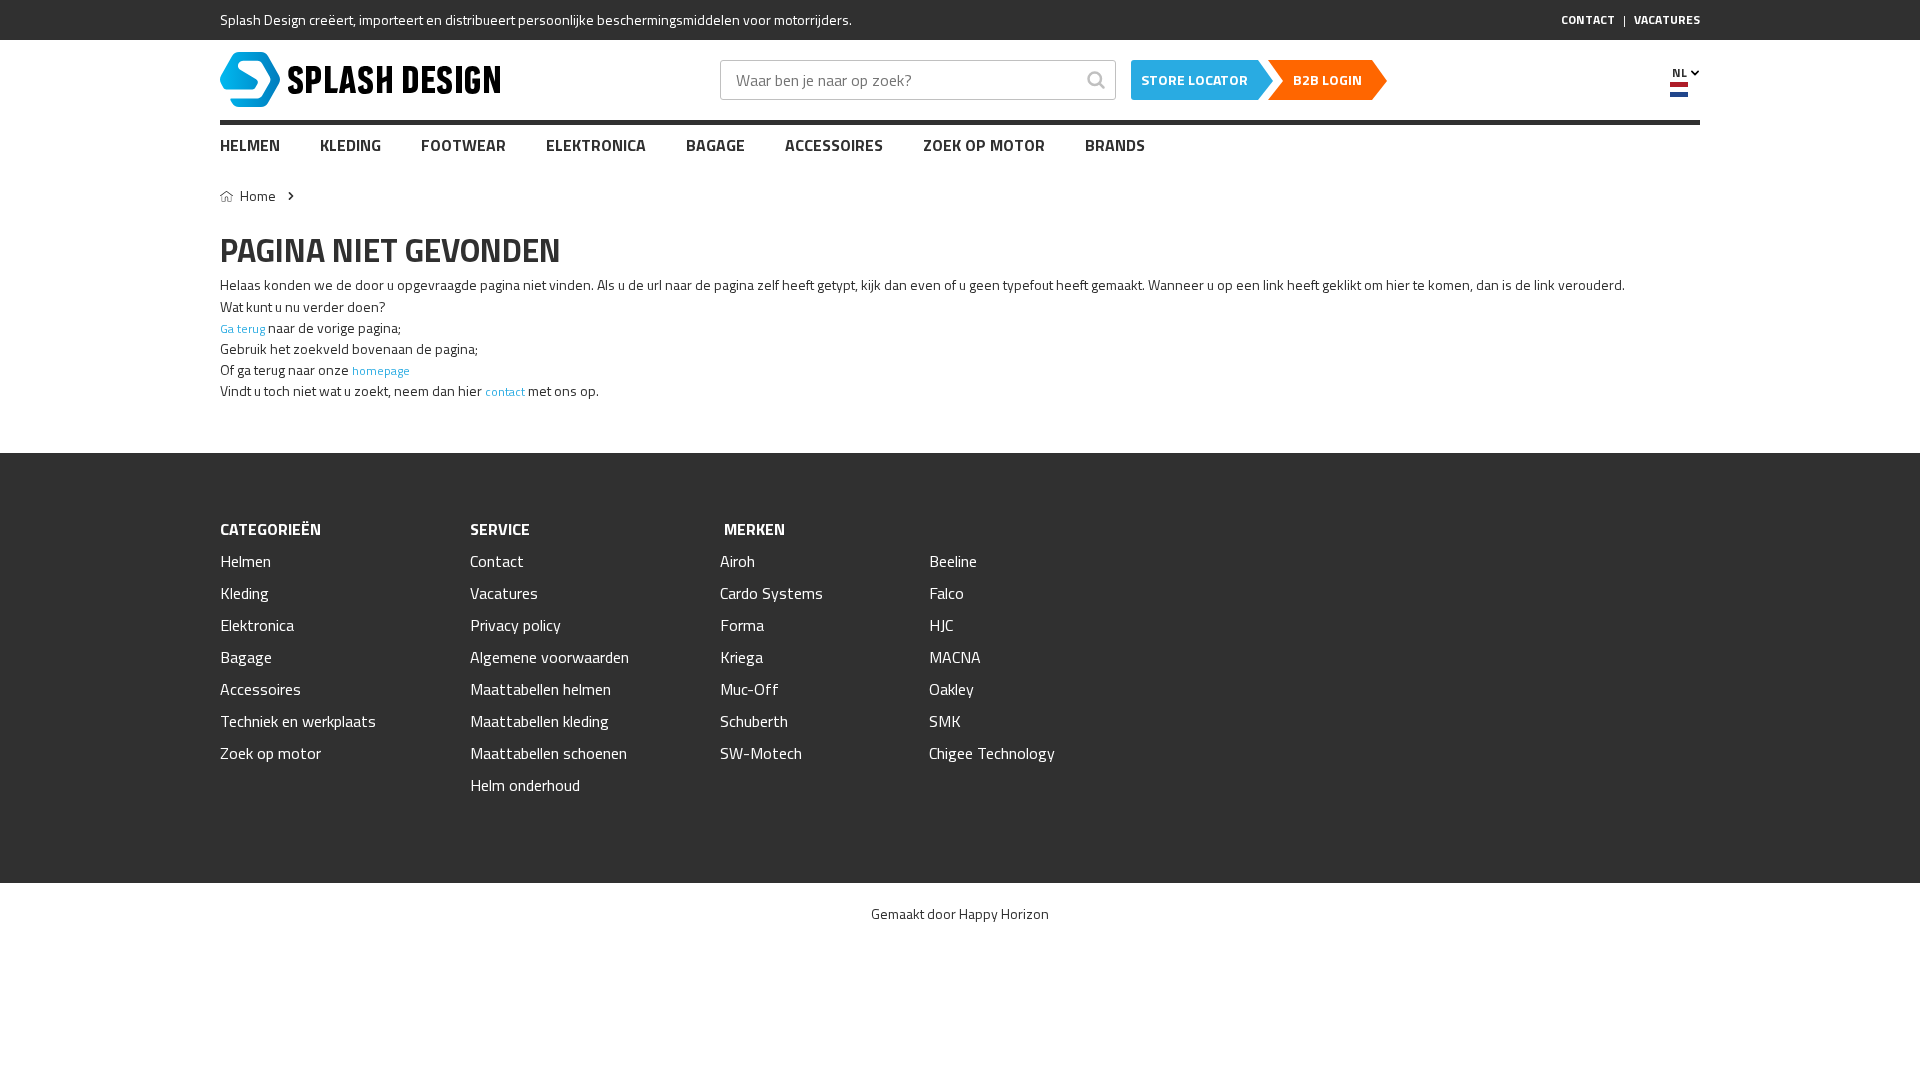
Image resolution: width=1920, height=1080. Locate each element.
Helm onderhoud (525, 785)
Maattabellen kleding (539, 721)
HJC (941, 625)
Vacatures (504, 593)
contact (505, 391)
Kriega (741, 657)
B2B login (1327, 79)
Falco (946, 593)
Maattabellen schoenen (548, 753)
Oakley (951, 689)
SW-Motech (761, 753)
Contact (497, 561)
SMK (945, 721)
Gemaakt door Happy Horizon (960, 913)
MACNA (955, 657)
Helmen (250, 145)
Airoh (737, 561)
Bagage (715, 145)
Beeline (953, 561)
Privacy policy (515, 625)
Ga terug (242, 328)
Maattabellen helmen (540, 689)
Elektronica (596, 145)
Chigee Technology (992, 753)
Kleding (350, 145)
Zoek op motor (984, 145)
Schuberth (754, 721)
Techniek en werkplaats (298, 721)
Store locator (1194, 79)
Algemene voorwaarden (549, 657)
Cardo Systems (771, 593)
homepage (381, 370)
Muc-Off (749, 689)
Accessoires (834, 145)
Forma (742, 625)
